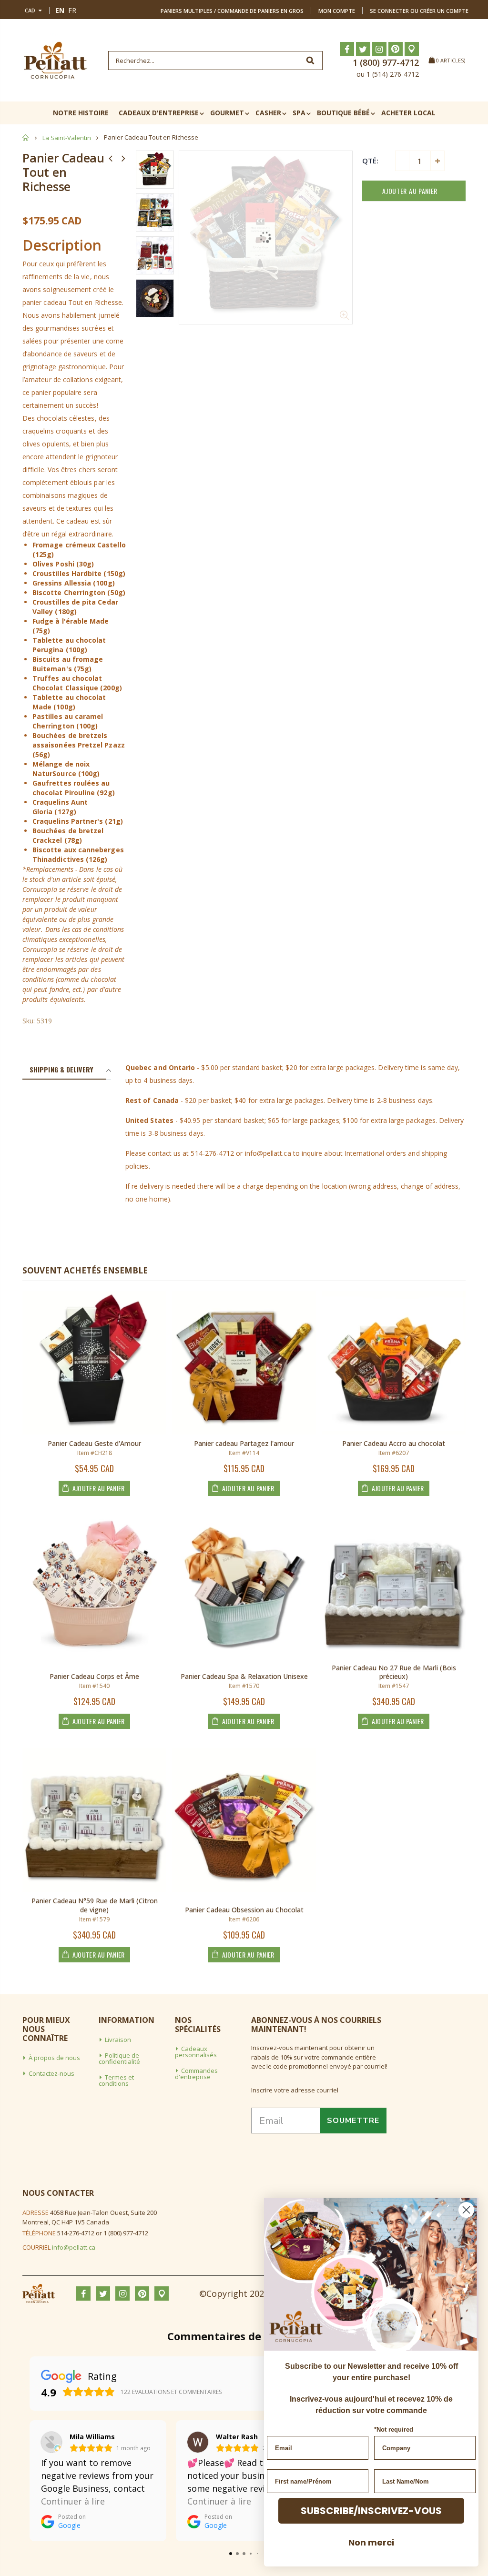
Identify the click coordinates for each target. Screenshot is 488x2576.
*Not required (394, 2430)
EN (60, 10)
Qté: (370, 161)
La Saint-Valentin (67, 138)
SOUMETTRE (353, 2121)
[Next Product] (123, 158)
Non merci (371, 2542)
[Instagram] (379, 49)
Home (26, 137)
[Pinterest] (396, 49)
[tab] (64, 1070)
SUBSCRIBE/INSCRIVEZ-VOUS (371, 2511)
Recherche (310, 61)
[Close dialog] (466, 2210)
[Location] (412, 49)
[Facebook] (347, 49)
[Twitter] (363, 49)
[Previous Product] (111, 158)
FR (72, 10)
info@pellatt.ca (74, 2247)
